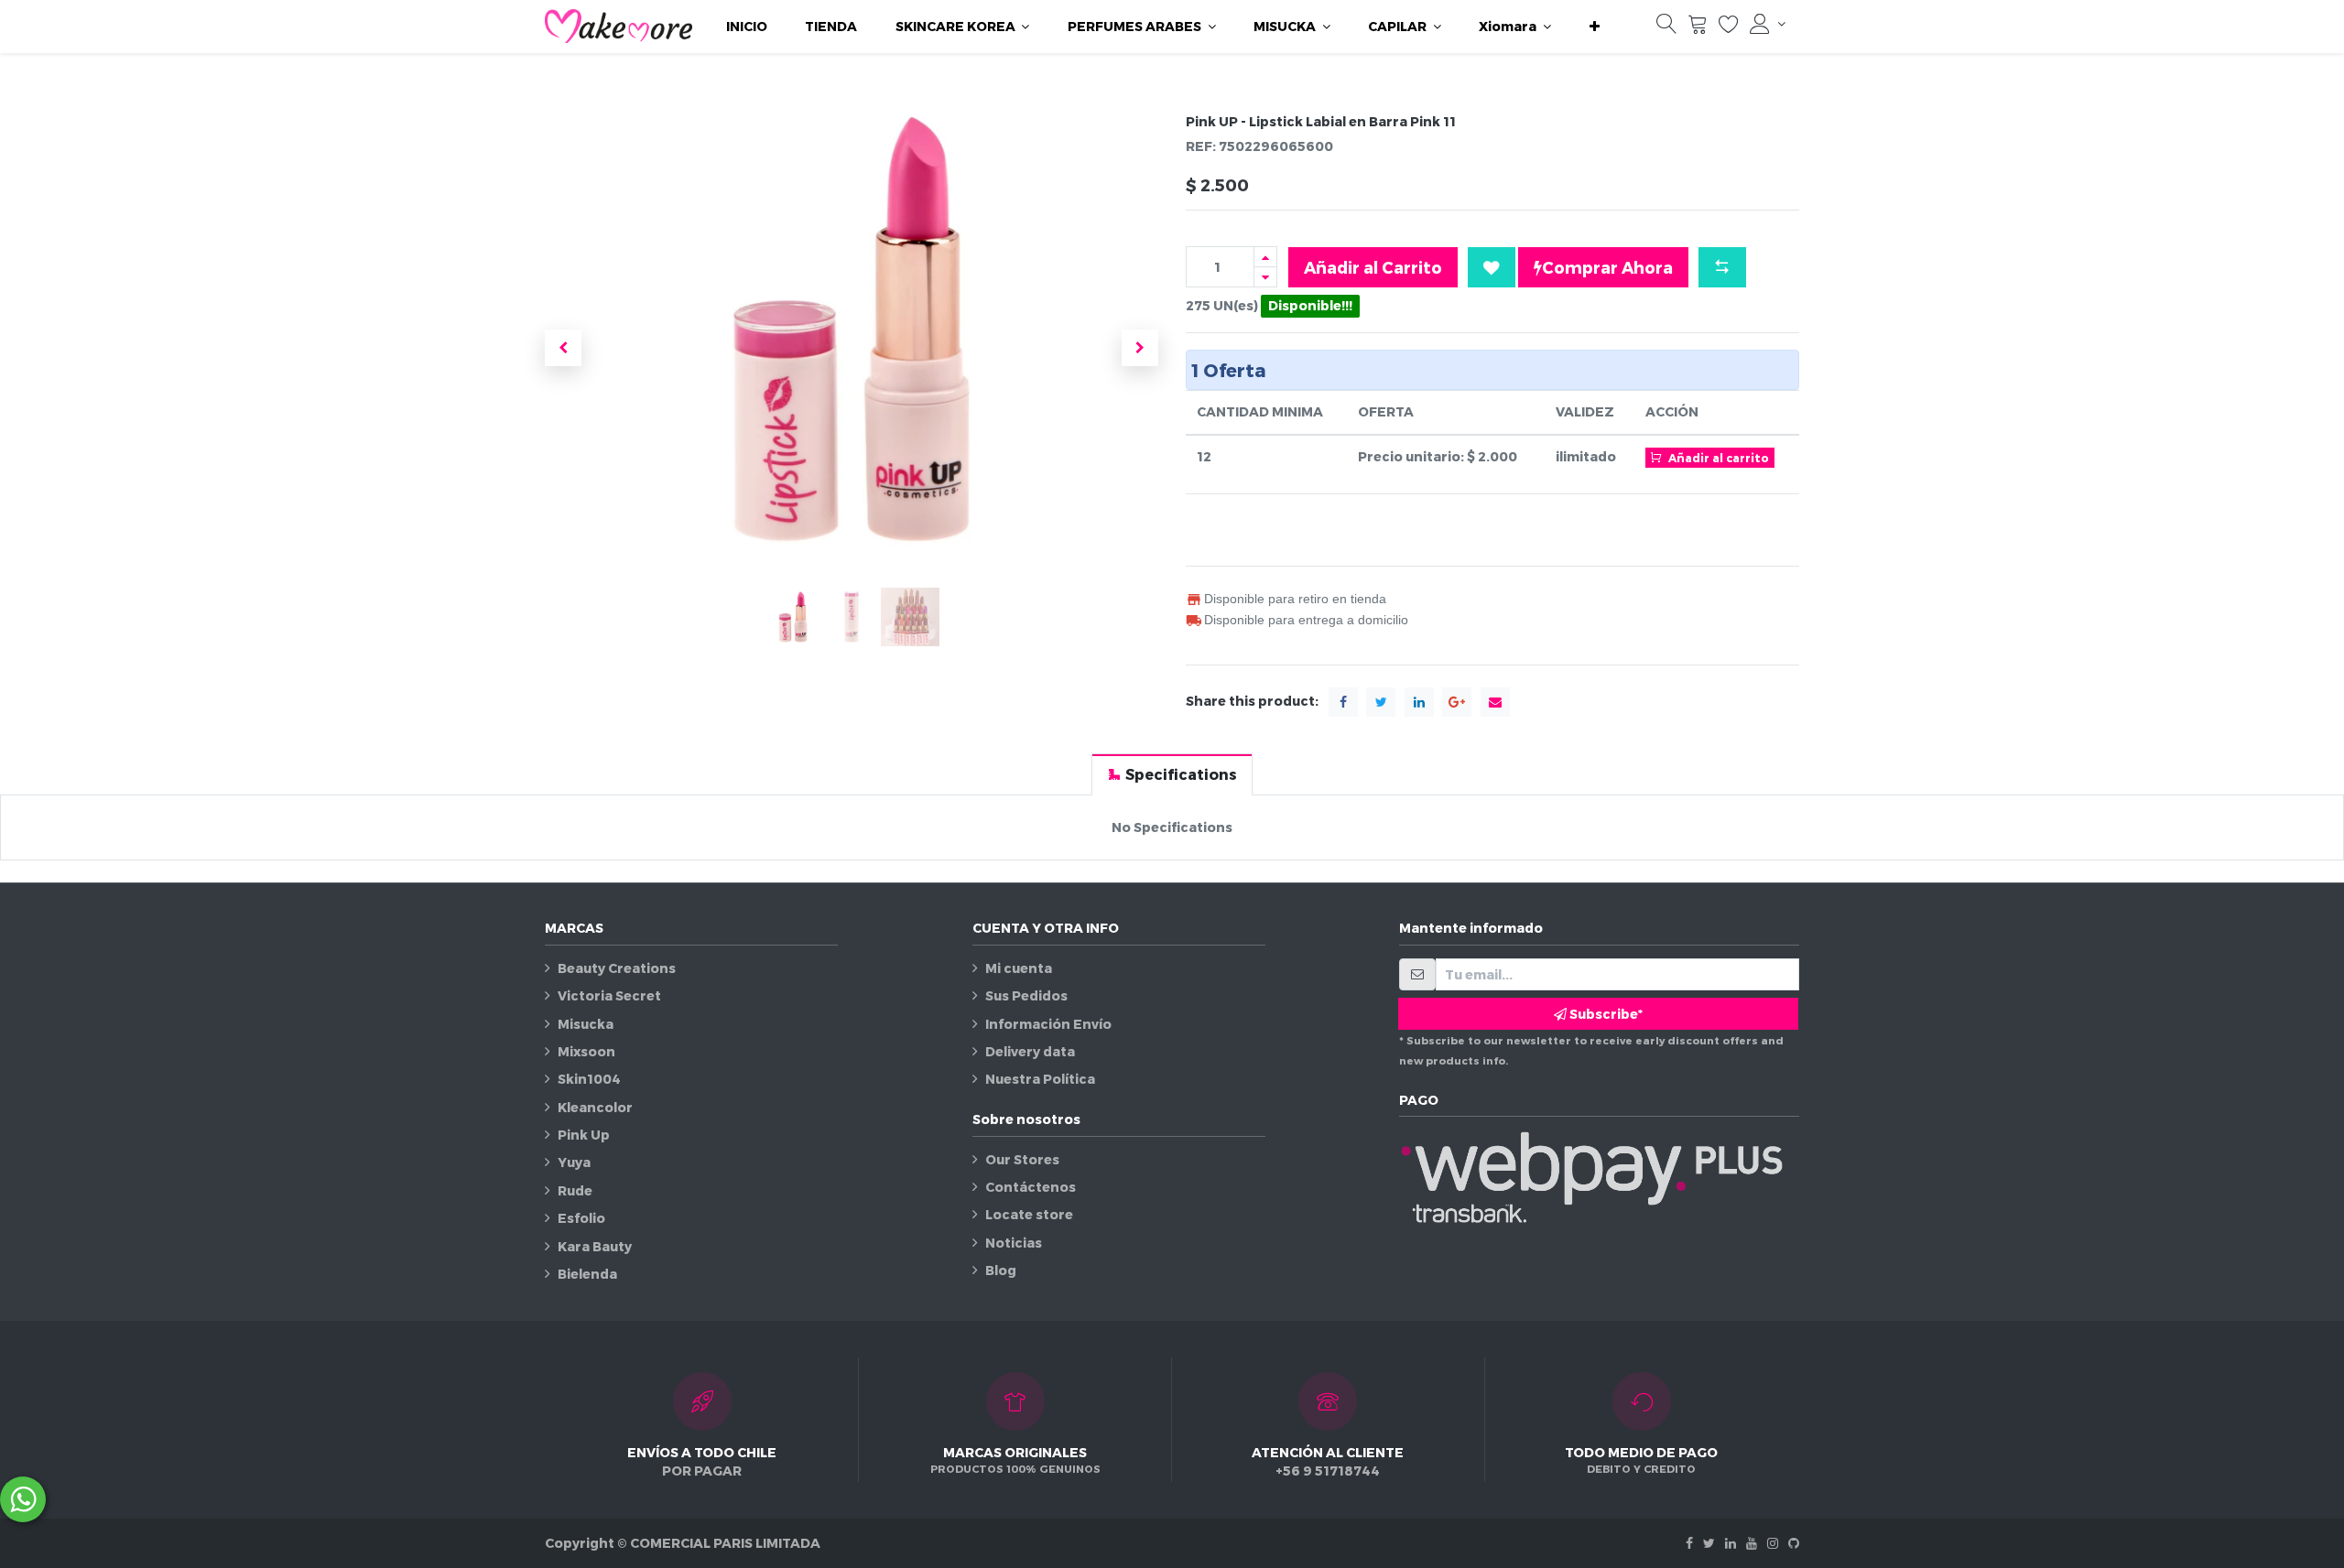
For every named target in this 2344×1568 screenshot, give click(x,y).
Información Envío (1048, 1024)
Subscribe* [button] (1605, 1014)
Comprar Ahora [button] (1607, 267)
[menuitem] (747, 27)
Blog (1001, 1270)
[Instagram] (1773, 1543)
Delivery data (1030, 1051)
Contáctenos (1031, 1187)
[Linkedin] (1731, 1543)
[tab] (1172, 774)
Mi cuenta (1019, 968)
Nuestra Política (1040, 1079)
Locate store (1029, 1214)
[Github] (1794, 1543)
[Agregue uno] (1265, 257)
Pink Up (584, 1135)
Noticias (1014, 1243)
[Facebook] (1689, 1543)
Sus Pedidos (1026, 995)
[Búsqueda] (1666, 28)
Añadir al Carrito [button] (1373, 267)
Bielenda (587, 1274)
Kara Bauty (595, 1246)
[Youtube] (1752, 1543)
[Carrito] (1698, 28)
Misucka (586, 1024)
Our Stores (1022, 1159)
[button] (1595, 27)
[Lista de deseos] (1729, 28)
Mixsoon (586, 1051)
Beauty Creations (617, 968)
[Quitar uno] (1265, 277)
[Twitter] (1709, 1543)
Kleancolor (595, 1107)
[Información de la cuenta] (1768, 24)
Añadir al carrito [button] (1717, 458)
